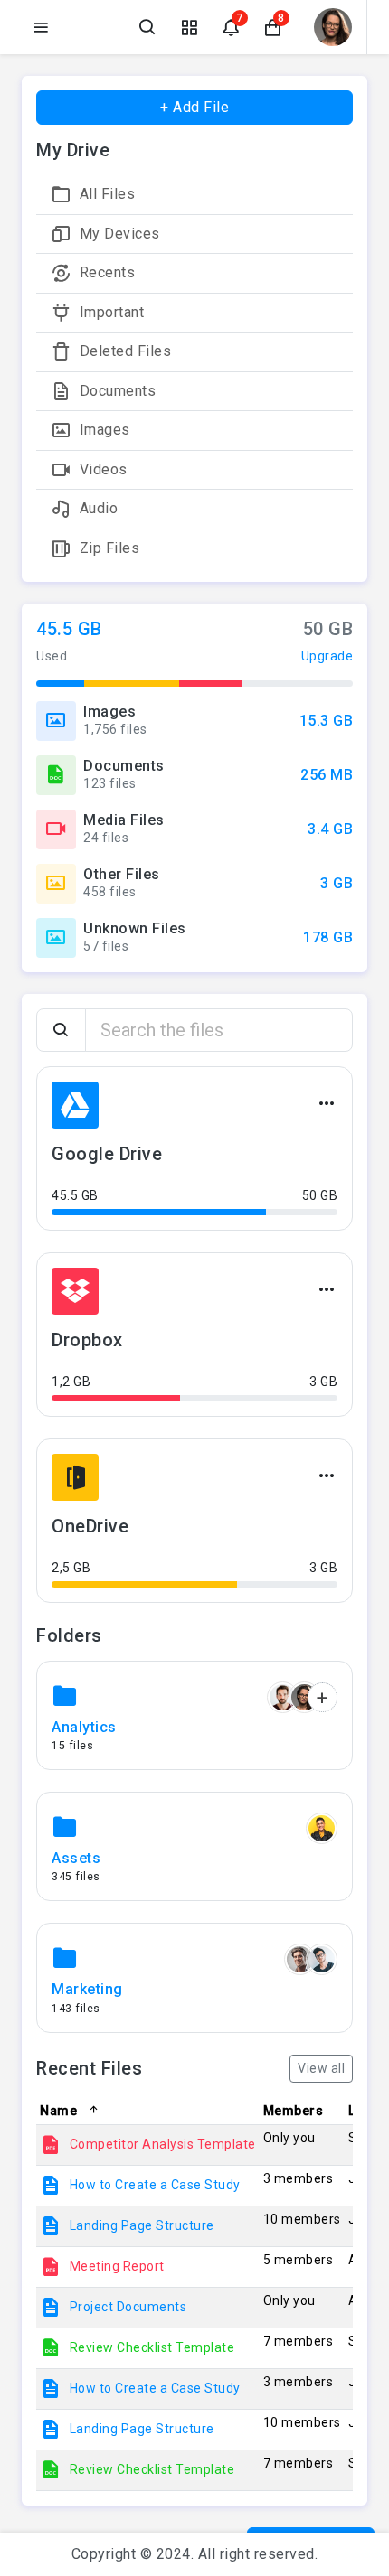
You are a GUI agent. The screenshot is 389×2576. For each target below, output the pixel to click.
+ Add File (194, 107)
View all (321, 2068)
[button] (272, 27)
